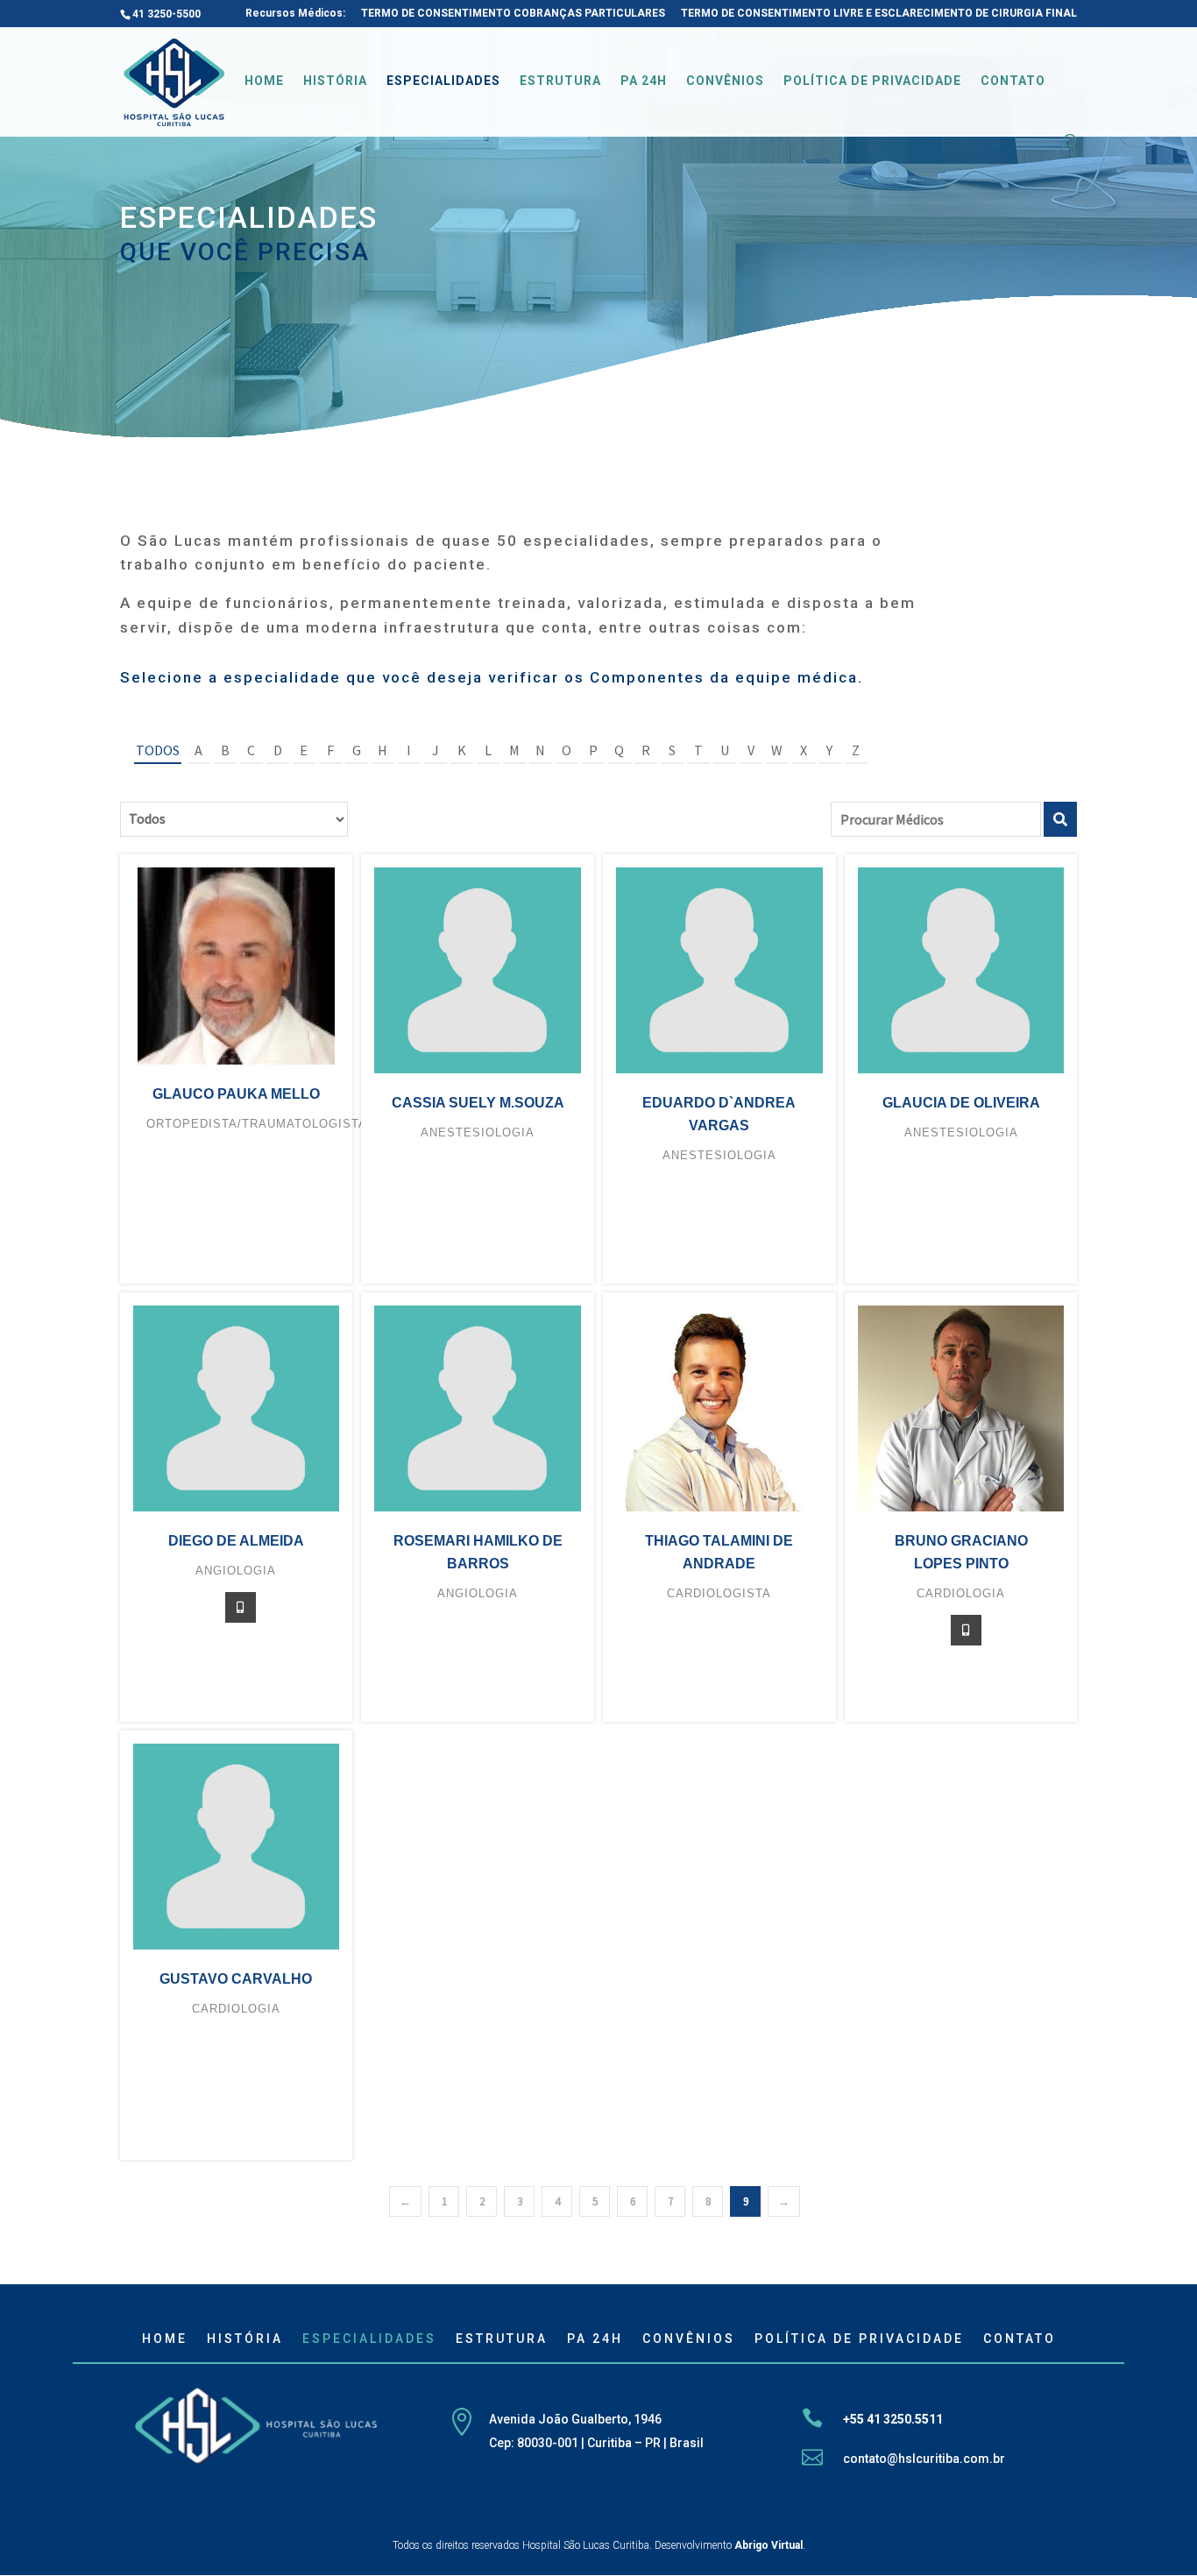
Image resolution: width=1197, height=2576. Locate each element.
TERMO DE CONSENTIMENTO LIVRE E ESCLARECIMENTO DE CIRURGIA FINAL (879, 14)
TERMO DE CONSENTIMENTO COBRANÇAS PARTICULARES (513, 14)
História (335, 81)
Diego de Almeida (236, 1541)
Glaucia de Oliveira (961, 1103)
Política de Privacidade (872, 81)
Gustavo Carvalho (236, 1979)
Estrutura (560, 81)
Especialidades (443, 81)
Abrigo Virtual (768, 2545)
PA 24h (644, 81)
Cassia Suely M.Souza (478, 1103)
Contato (1013, 81)
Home (264, 81)
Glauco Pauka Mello (236, 1094)
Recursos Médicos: (295, 14)
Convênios (725, 81)
